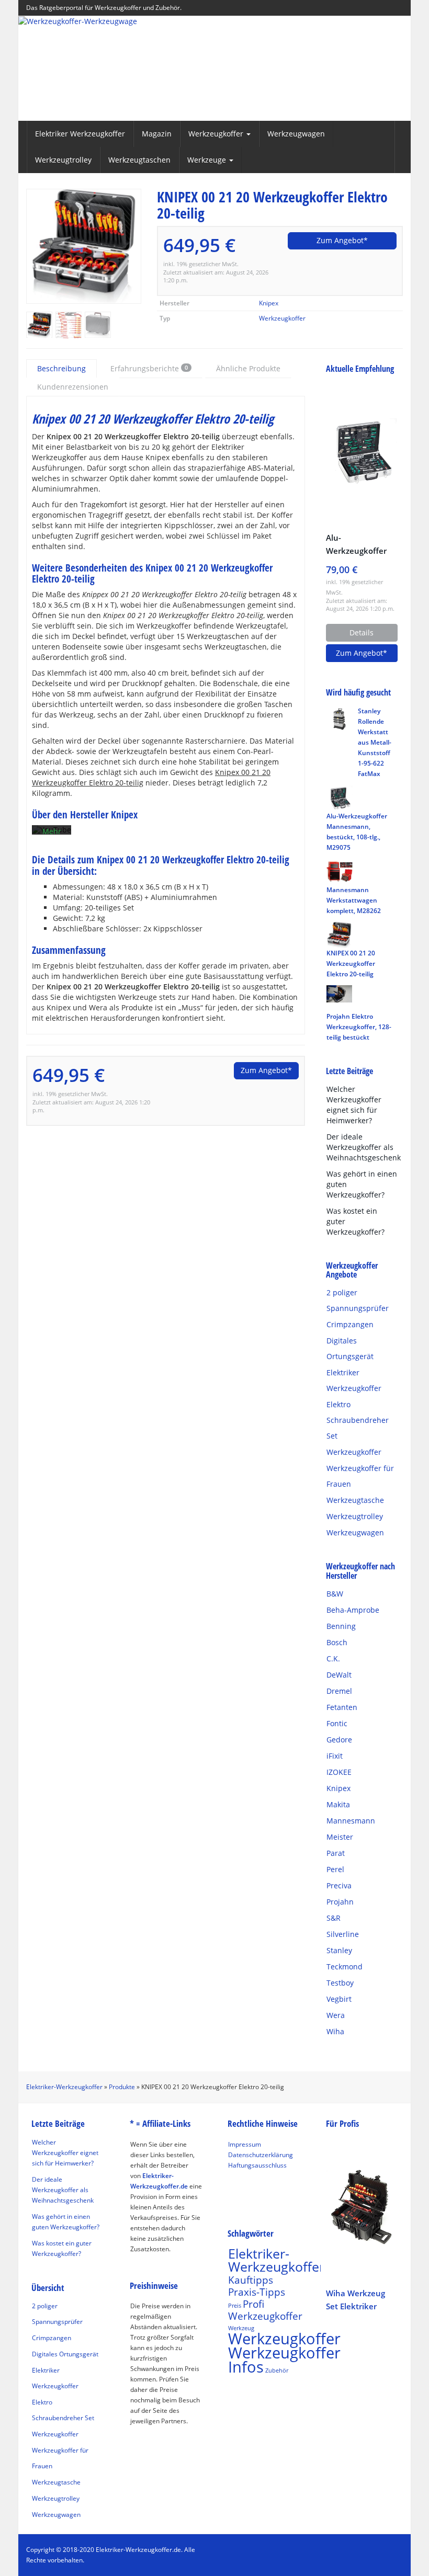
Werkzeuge (208, 160)
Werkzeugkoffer (282, 318)
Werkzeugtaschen (139, 160)
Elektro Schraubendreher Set (358, 1420)
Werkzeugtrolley (63, 160)
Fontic (337, 1723)
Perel (335, 1869)
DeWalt (339, 1675)
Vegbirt (339, 1999)
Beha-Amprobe (353, 1610)
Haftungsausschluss (257, 2165)
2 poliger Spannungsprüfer (358, 1300)
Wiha (335, 2031)
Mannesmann (351, 1821)
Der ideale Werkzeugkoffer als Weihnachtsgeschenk (364, 1147)
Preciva (339, 1885)
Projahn (340, 1902)
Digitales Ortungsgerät (350, 1348)
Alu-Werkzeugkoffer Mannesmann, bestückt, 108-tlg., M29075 (360, 545)
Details (362, 632)
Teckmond (345, 1967)
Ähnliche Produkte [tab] (248, 368)
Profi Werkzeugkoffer (265, 2310)
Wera (336, 2015)
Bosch (337, 1642)
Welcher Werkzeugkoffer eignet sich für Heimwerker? (354, 1105)
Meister (340, 1837)
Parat (336, 1853)
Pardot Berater (250, 2176)
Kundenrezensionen (73, 387)
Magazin (157, 134)
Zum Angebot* (342, 240)
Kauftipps (251, 2280)
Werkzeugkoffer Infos (284, 2360)
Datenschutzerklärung (261, 2155)
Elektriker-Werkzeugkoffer (64, 2087)
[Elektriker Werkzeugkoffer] (214, 69)
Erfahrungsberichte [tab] (149, 368)
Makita (338, 1804)
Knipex (269, 303)
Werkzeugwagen (296, 134)
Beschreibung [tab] (61, 368)
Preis (235, 2306)
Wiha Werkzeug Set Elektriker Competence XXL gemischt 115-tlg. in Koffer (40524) (358, 2300)
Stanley (339, 1950)
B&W (335, 1594)
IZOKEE (339, 1772)
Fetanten (342, 1707)
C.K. (333, 1659)
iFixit (335, 1756)
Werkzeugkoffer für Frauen (360, 1476)
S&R (334, 1918)
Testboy (340, 1983)
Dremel (339, 1691)
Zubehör (277, 2370)
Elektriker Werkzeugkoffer (80, 134)
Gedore (339, 1740)
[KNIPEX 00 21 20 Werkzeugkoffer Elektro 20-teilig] (84, 246)
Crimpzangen (350, 1324)
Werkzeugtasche (355, 1500)
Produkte (122, 2087)
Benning (341, 1626)
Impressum (245, 2144)
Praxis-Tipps (257, 2292)
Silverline (343, 1934)
